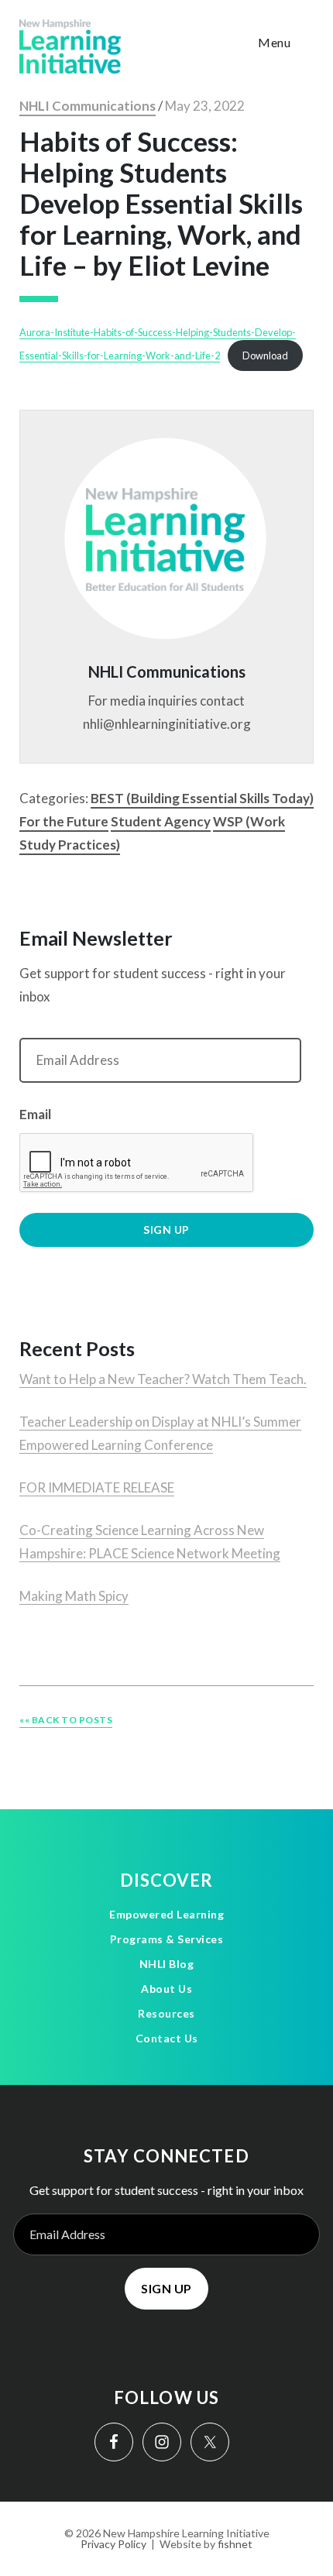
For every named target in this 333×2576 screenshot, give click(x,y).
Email (35, 1114)
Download (265, 355)
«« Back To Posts (66, 1720)
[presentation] (137, 1163)
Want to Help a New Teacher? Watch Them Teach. (163, 1379)
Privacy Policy (113, 2544)
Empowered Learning (166, 1914)
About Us (166, 1989)
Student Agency (161, 821)
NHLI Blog (167, 1964)
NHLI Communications (88, 106)
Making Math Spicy (74, 1596)
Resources (166, 2013)
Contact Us (167, 2038)
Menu (274, 42)
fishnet (235, 2544)
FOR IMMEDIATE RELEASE (97, 1487)
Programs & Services (167, 1939)
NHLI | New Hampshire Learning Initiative (70, 46)
